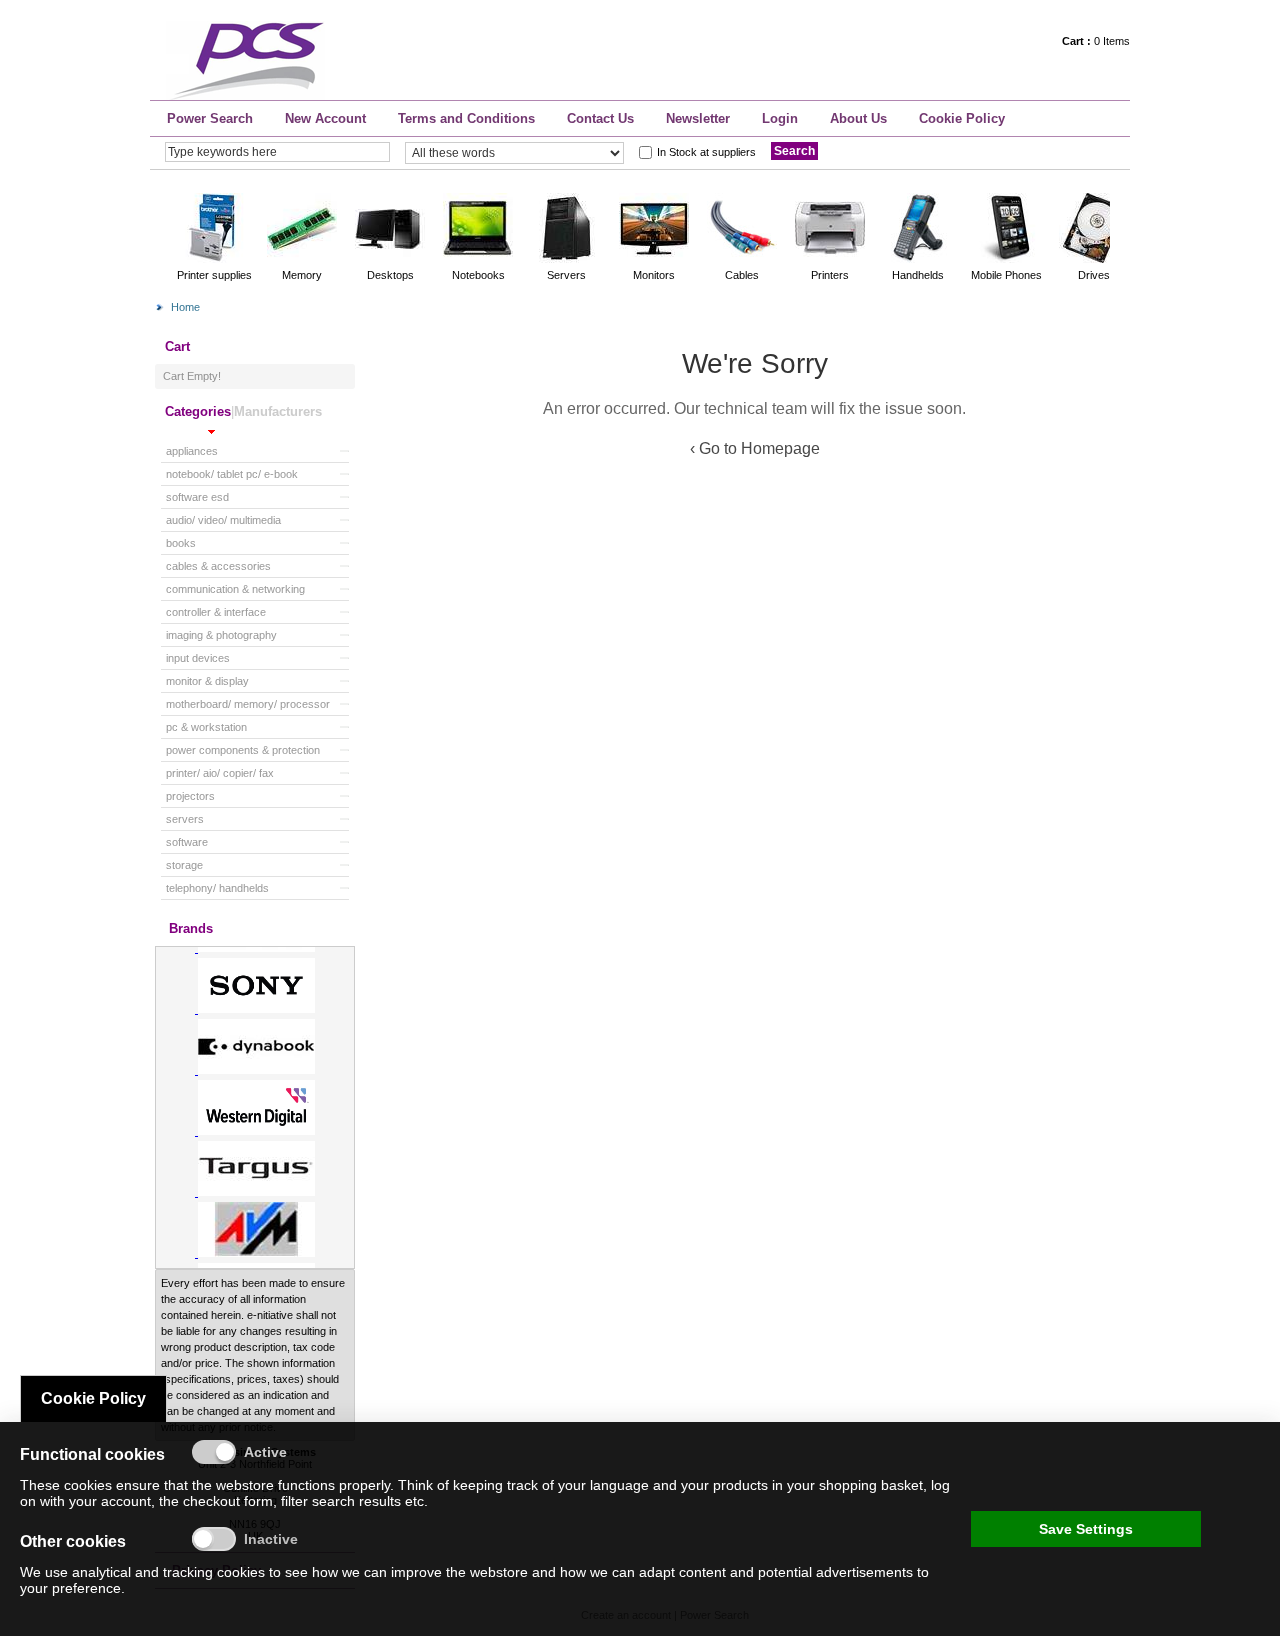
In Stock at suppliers (706, 152)
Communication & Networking (235, 589)
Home (185, 307)
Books (181, 543)
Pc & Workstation (206, 727)
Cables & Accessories (218, 566)
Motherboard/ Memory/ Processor (248, 704)
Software (187, 842)
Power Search (210, 118)
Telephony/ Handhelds (217, 888)
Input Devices (198, 658)
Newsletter (698, 118)
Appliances (192, 451)
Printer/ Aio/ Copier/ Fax (220, 773)
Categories (198, 411)
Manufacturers (278, 411)
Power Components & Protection (243, 750)
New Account (325, 118)
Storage (184, 865)
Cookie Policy (962, 118)
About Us (858, 118)
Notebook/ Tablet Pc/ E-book (232, 474)
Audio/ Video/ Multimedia (223, 520)
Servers (185, 819)
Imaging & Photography (221, 635)
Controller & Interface (216, 612)
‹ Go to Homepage (755, 448)
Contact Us (600, 118)
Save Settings (1086, 1529)
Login (780, 118)
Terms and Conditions (466, 118)
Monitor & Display (207, 681)
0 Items (1096, 41)
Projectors (190, 796)
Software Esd (197, 497)
